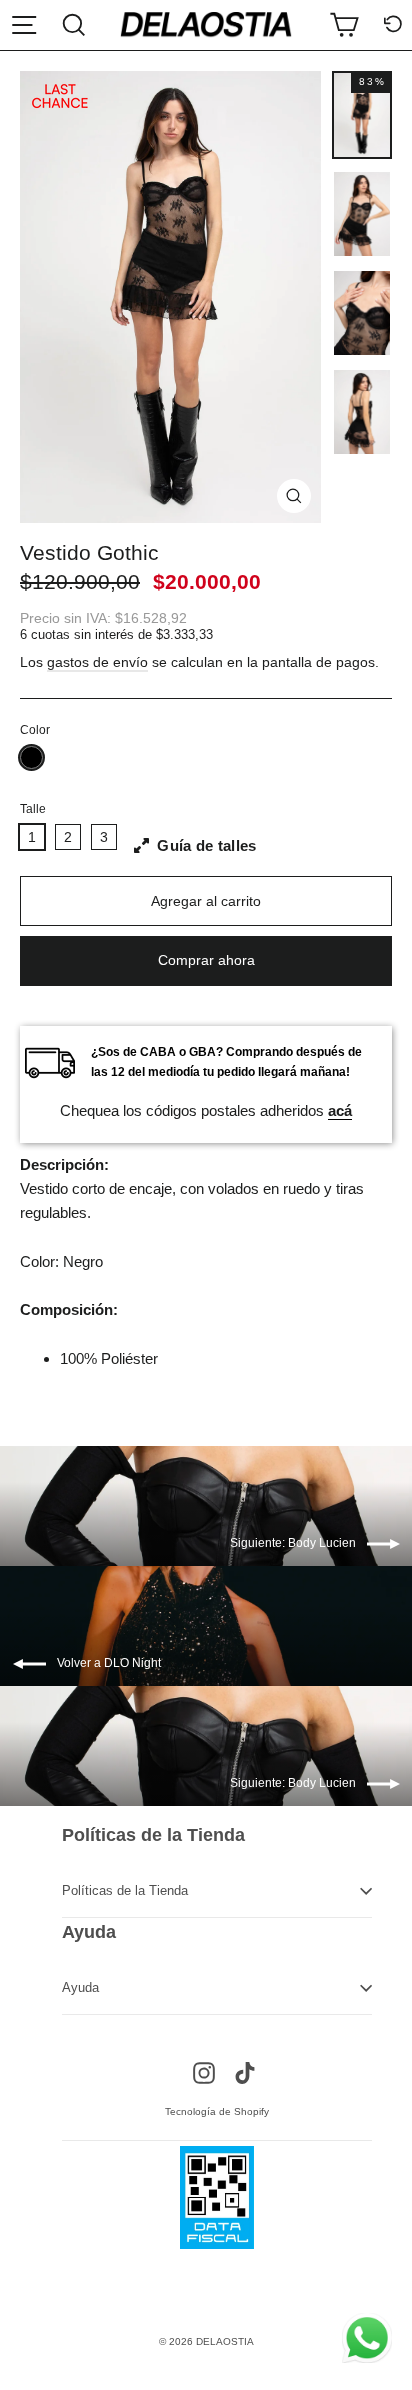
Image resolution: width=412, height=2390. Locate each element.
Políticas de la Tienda (125, 1890)
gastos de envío (97, 662)
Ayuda (80, 1987)
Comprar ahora (206, 960)
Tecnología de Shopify (217, 2111)
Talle (33, 809)
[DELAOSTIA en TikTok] (245, 2072)
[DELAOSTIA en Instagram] (204, 2072)
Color (35, 730)
